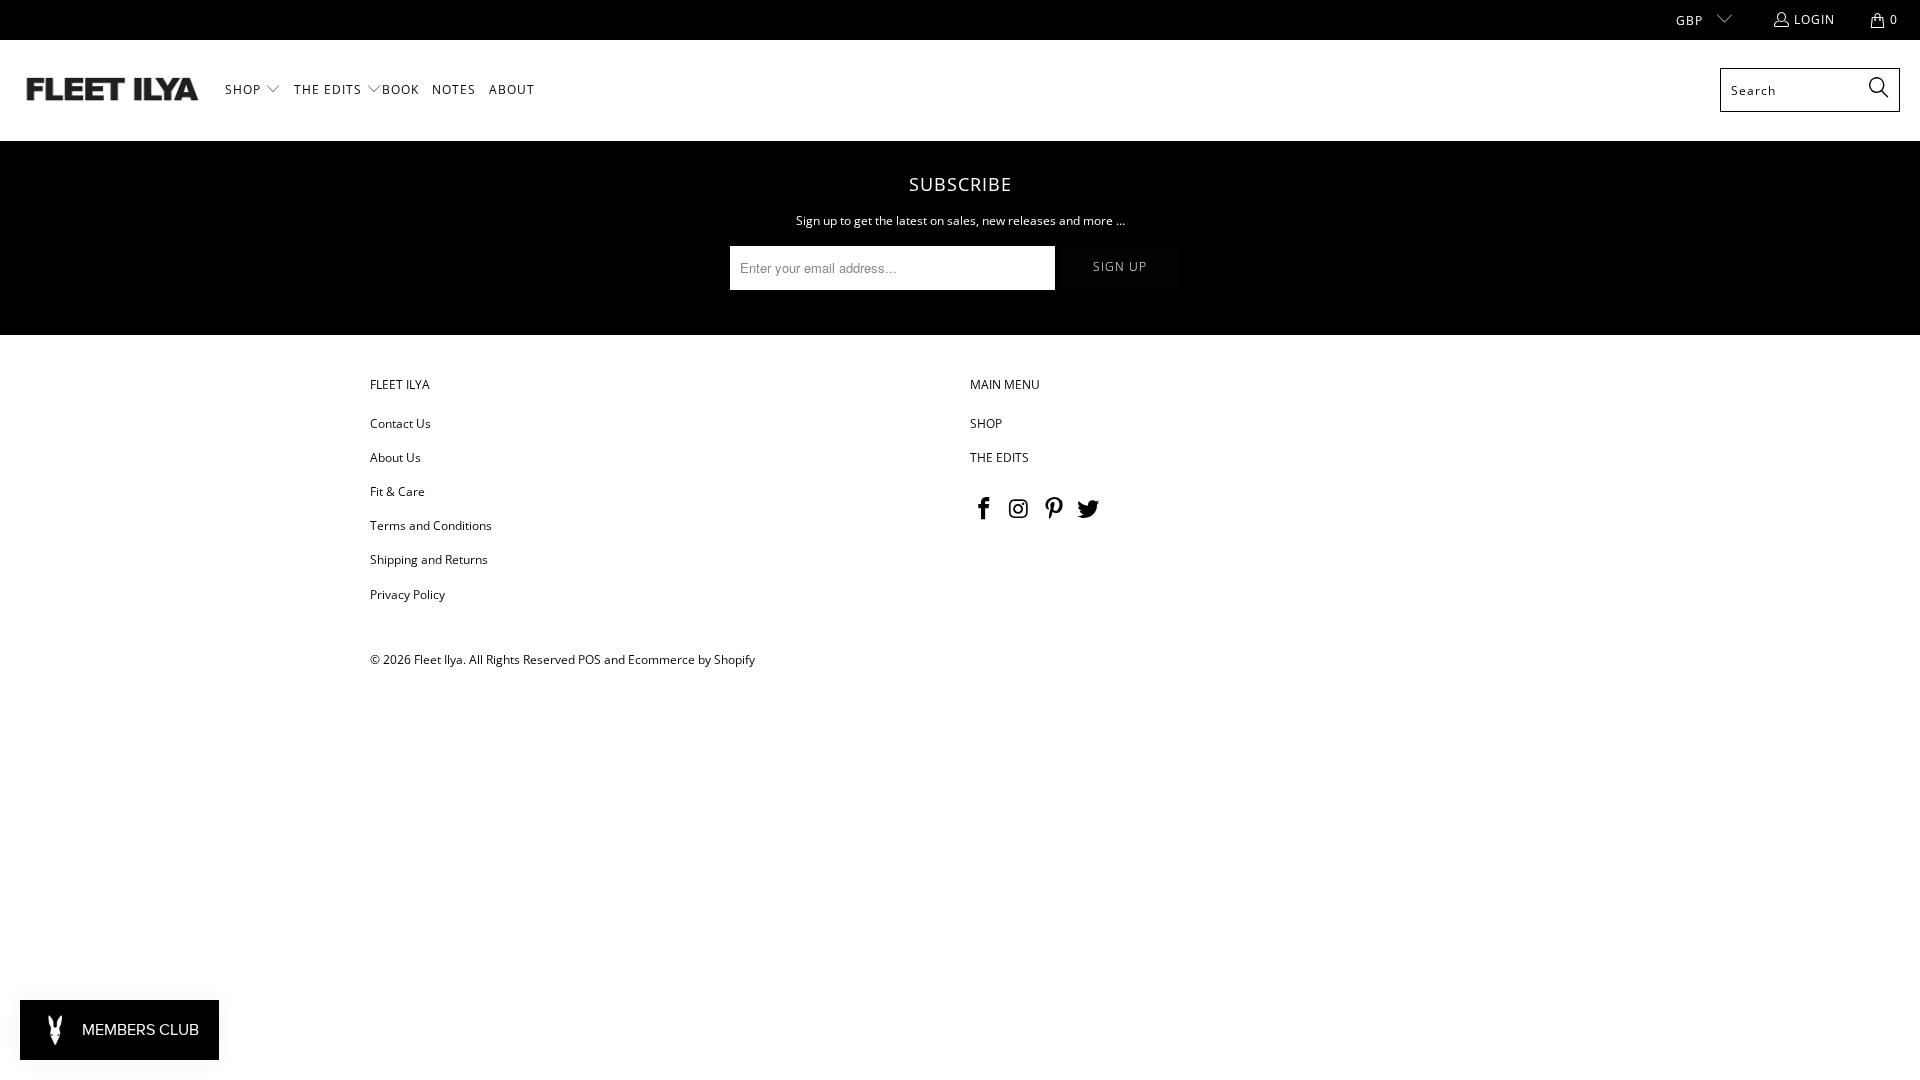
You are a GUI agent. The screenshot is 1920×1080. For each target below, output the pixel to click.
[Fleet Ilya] (112, 90)
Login (1814, 19)
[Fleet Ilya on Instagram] (1020, 509)
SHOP (986, 423)
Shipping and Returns (429, 559)
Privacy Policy (407, 594)
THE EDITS (999, 457)
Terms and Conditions (431, 525)
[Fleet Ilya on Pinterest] (1054, 509)
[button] (253, 90)
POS (589, 659)
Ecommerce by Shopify (691, 659)
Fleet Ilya (438, 659)
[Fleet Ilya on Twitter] (1089, 509)
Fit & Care (397, 491)
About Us (395, 457)
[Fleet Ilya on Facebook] (985, 509)
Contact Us (400, 423)
